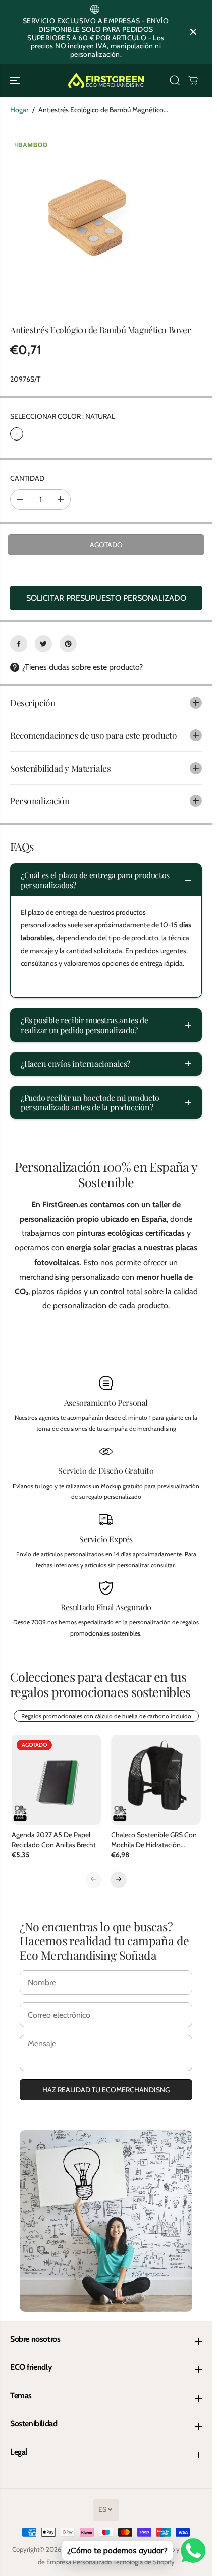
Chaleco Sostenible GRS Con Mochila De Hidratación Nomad (154, 1840)
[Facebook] (19, 644)
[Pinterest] (68, 644)
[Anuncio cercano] (193, 32)
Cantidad (27, 478)
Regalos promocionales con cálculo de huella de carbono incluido (106, 1716)
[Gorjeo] (43, 644)
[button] (16, 80)
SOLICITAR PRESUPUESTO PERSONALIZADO (106, 598)
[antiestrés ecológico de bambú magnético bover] (95, 219)
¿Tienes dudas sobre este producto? (83, 667)
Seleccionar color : (63, 416)
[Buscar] (175, 80)
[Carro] (193, 80)
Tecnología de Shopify (144, 2562)
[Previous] (93, 1879)
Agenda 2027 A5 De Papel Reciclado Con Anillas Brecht (54, 1840)
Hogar (19, 110)
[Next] (119, 1879)
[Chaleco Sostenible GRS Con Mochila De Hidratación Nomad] (156, 1780)
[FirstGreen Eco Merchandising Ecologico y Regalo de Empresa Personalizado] (106, 80)
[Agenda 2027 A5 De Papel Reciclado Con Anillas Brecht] (57, 1780)
